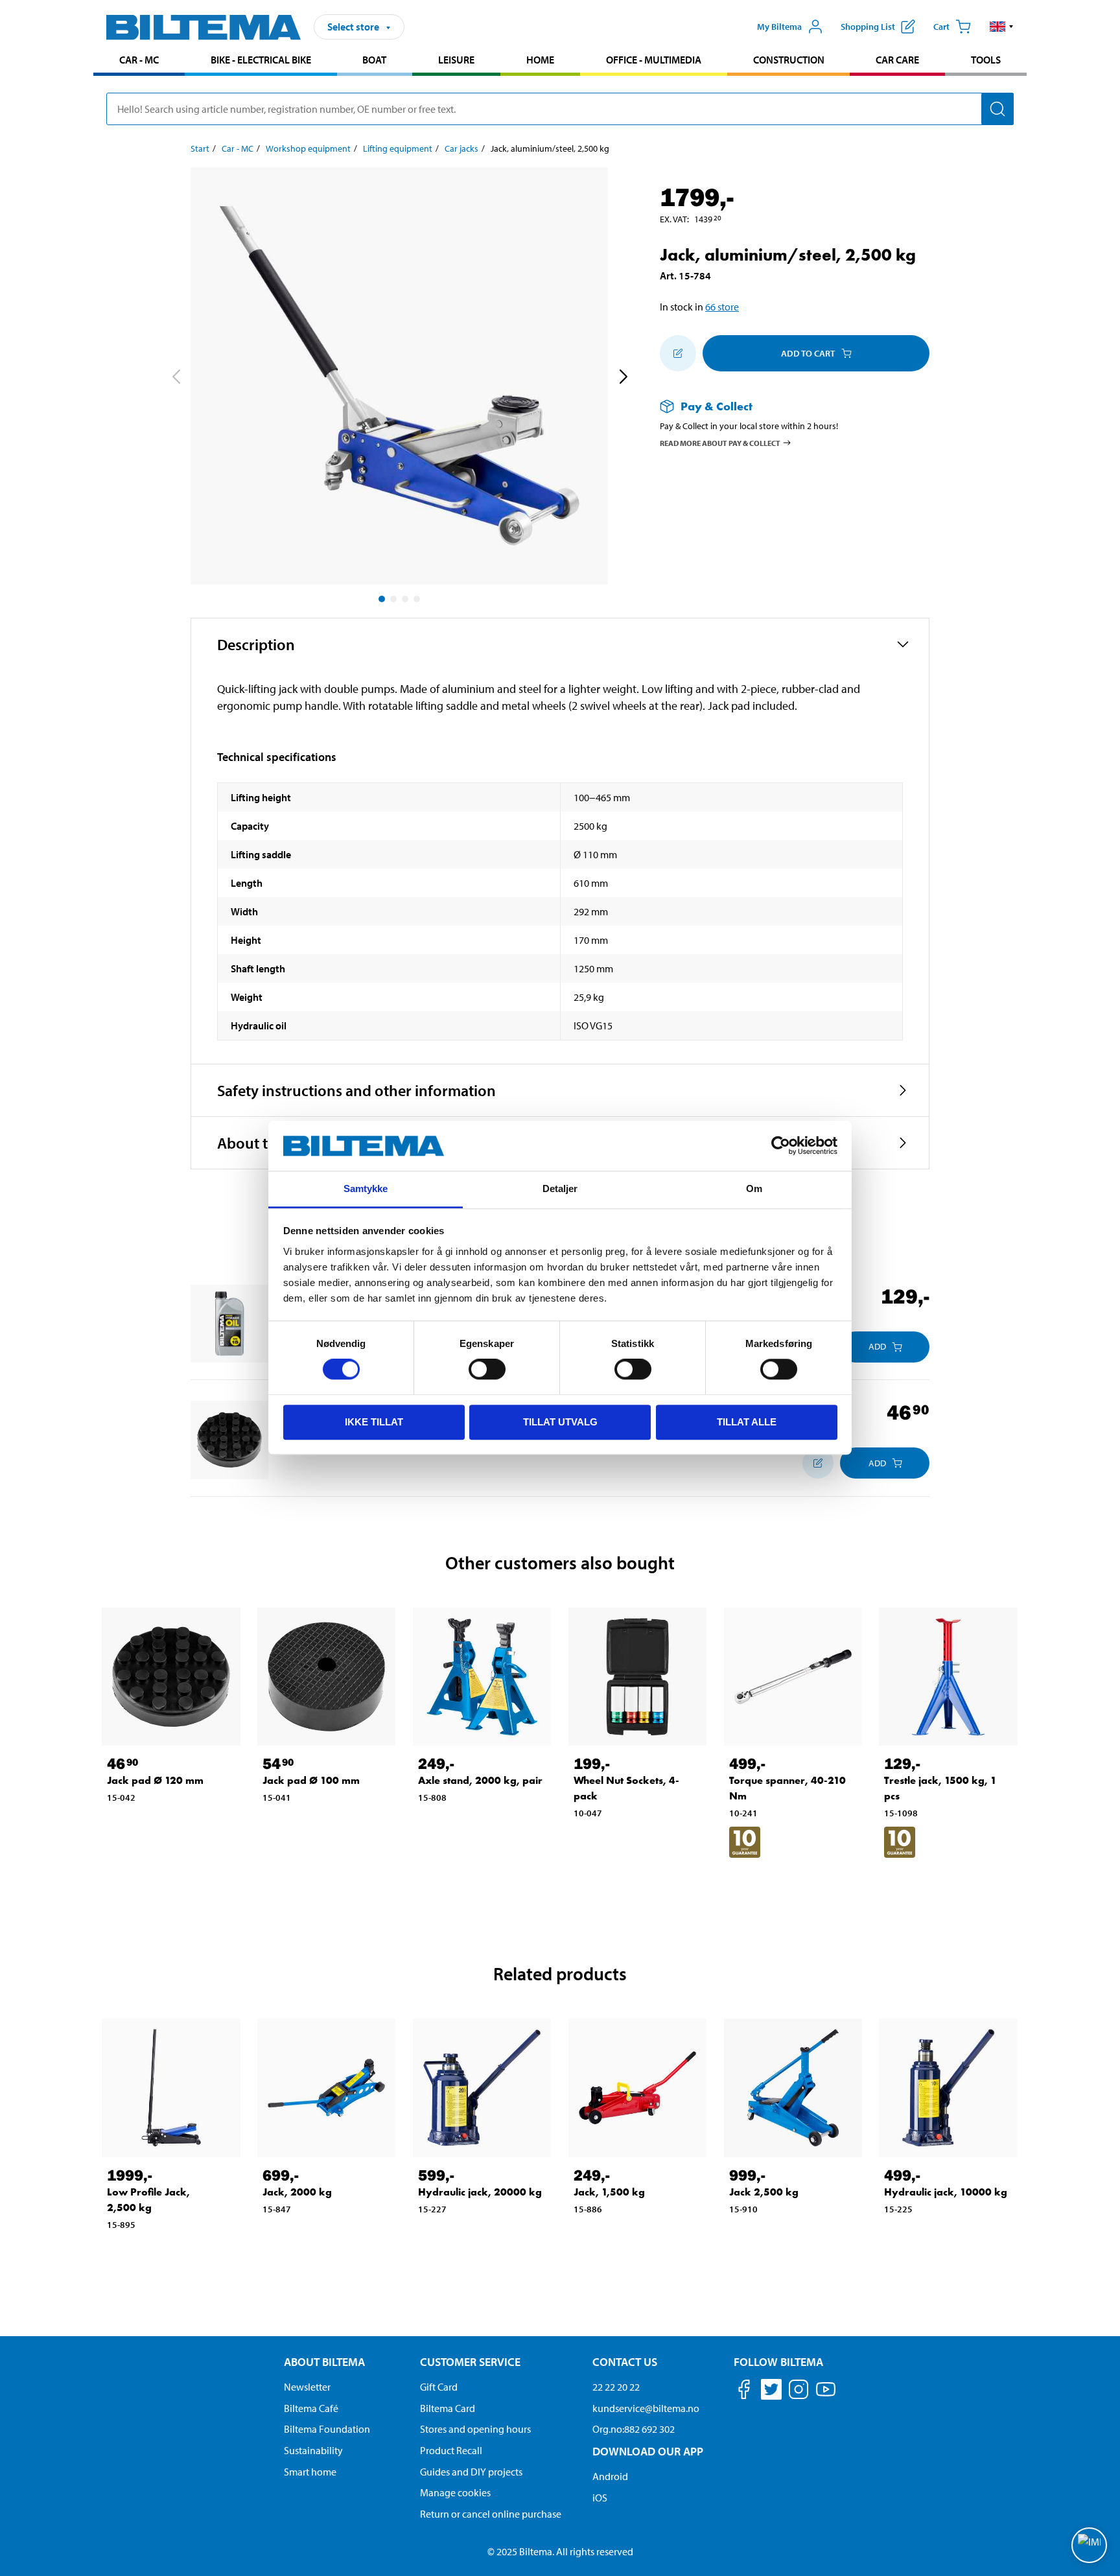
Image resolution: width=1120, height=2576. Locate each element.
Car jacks (461, 148)
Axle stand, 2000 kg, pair (480, 1780)
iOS (600, 2498)
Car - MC (139, 60)
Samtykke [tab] (366, 1188)
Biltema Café (311, 2408)
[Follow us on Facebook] (744, 2392)
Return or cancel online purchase (491, 2514)
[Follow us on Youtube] (826, 2395)
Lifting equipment (398, 148)
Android (610, 2476)
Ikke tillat (374, 1422)
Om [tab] (754, 1188)
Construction (789, 60)
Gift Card (439, 2387)
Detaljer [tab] (560, 1188)
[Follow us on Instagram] (799, 2392)
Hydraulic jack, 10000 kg (946, 2192)
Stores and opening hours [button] (475, 2429)
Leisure (456, 60)
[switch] (487, 1369)
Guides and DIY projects (471, 2472)
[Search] (997, 109)
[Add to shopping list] (678, 353)
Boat (374, 60)
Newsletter (307, 2387)
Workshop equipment (308, 148)
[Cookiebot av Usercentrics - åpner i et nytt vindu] (781, 1146)
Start (200, 148)
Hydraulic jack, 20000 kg (480, 2192)
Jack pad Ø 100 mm (311, 1780)
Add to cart (808, 353)
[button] (1002, 27)
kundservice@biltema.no (646, 2408)
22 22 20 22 (616, 2387)
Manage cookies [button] (455, 2492)
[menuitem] (139, 61)
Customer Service (470, 2362)
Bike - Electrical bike (261, 60)
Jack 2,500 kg (764, 2192)
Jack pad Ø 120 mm (155, 1780)
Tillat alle (747, 1422)
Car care (897, 60)
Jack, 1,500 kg (609, 2192)
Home (540, 60)
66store (722, 307)
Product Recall (451, 2450)
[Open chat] (1089, 2545)
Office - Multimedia (654, 60)
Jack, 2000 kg (297, 2192)
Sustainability (313, 2450)
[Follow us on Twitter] (771, 2392)
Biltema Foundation (327, 2429)
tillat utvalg (560, 1422)
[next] (623, 379)
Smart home (310, 2472)
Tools (986, 60)
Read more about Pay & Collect (720, 442)
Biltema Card (448, 2408)
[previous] (176, 379)
